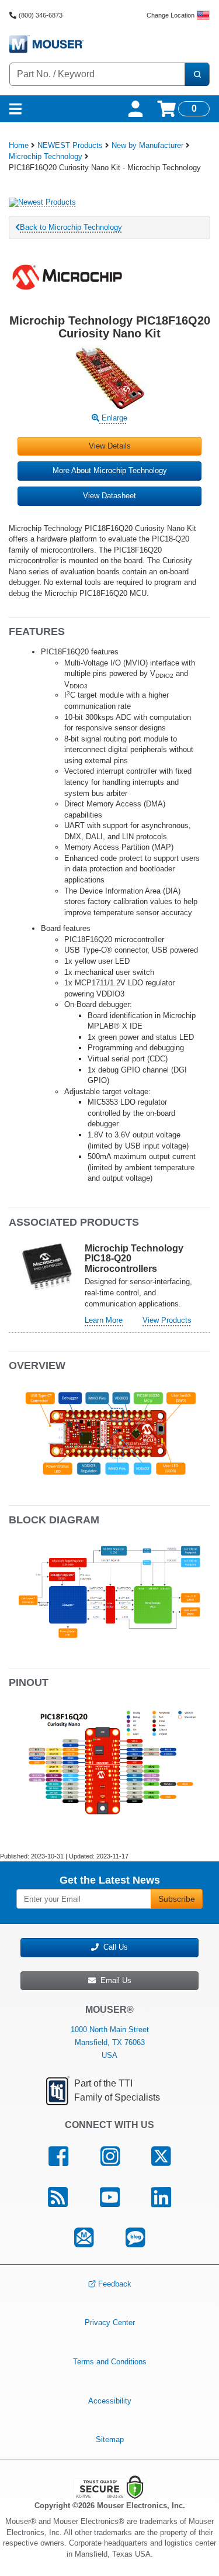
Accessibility (110, 2400)
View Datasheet (109, 496)
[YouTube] (109, 2197)
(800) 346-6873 (41, 15)
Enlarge (113, 418)
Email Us (114, 1980)
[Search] (197, 74)
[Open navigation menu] (15, 109)
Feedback (115, 2284)
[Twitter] (161, 2156)
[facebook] (58, 2156)
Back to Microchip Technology (71, 227)
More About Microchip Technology (110, 470)
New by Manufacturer (147, 145)
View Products (167, 1320)
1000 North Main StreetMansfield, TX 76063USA (110, 2042)
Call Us (113, 1947)
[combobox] (97, 74)
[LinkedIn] (161, 2197)
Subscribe (177, 1899)
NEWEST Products (70, 145)
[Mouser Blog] (135, 2238)
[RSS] (58, 2197)
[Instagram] (110, 2156)
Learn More (104, 1320)
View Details (110, 446)
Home (19, 145)
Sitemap (110, 2439)
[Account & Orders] (135, 109)
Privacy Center (110, 2322)
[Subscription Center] (84, 2238)
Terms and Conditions (110, 2362)
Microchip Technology (46, 156)
